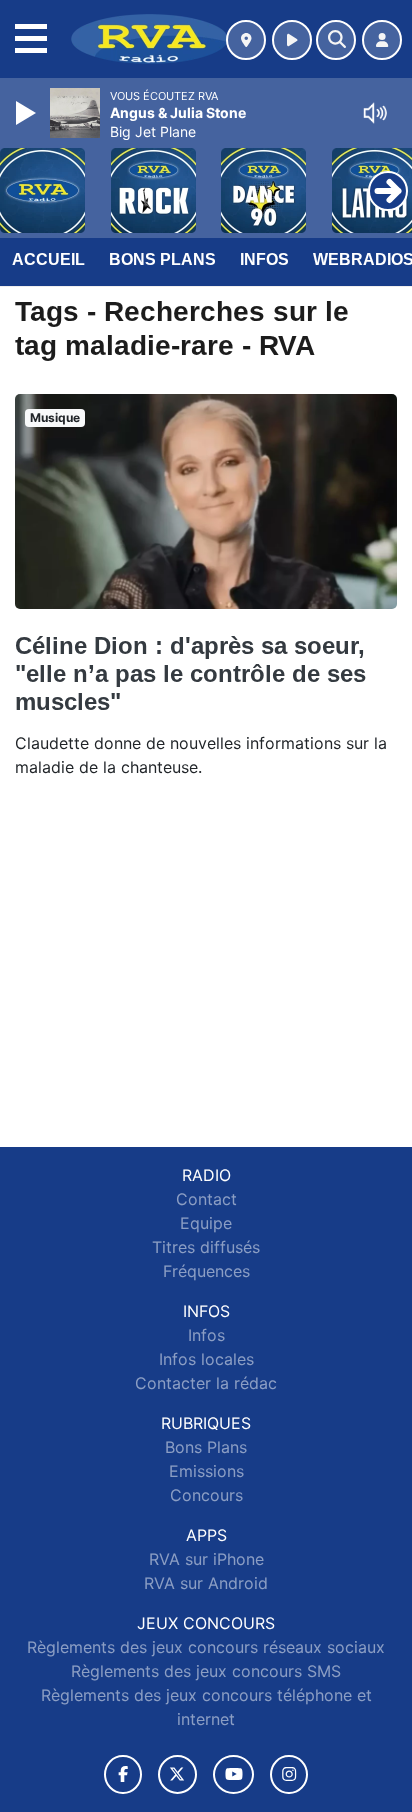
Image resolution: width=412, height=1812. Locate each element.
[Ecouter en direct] (292, 40)
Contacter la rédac (206, 1383)
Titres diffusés (206, 1247)
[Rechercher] (336, 40)
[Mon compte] (382, 40)
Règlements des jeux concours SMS (206, 1671)
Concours (206, 1495)
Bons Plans (162, 259)
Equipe (206, 1223)
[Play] (28, 113)
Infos (264, 259)
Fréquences (206, 1271)
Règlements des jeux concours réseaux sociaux (206, 1647)
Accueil (48, 259)
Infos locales (206, 1359)
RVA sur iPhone (206, 1559)
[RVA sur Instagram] (289, 1774)
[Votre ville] (246, 40)
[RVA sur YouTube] (233, 1774)
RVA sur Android (206, 1583)
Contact (206, 1199)
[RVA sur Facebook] (123, 1774)
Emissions (206, 1471)
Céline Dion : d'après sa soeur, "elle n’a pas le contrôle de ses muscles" (190, 673)
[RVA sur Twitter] (177, 1774)
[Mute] (375, 113)
